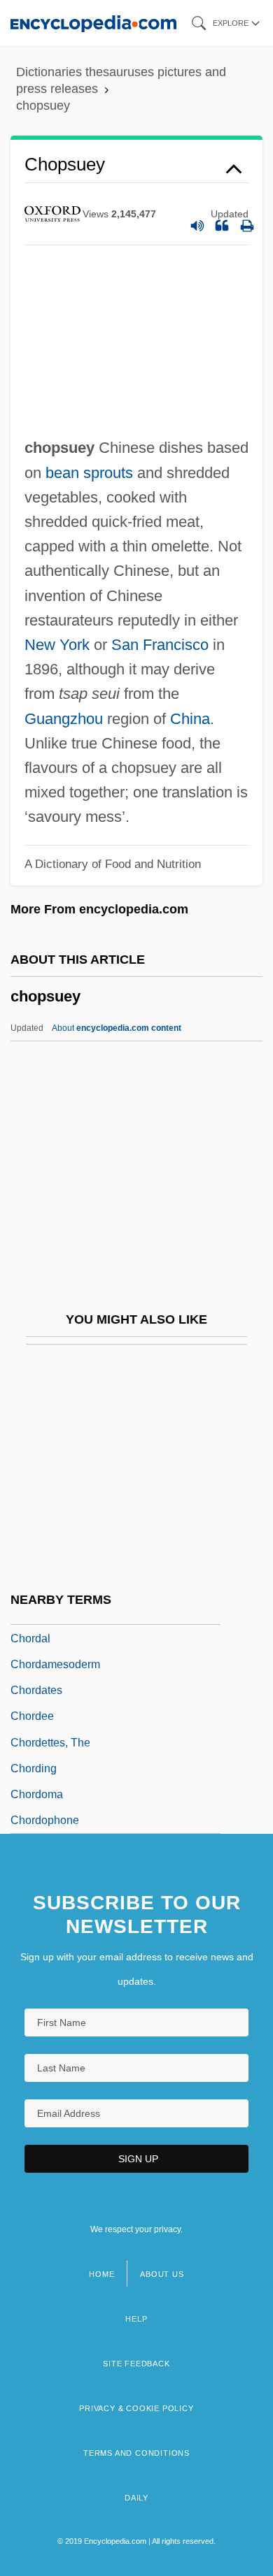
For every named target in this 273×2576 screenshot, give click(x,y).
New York (57, 645)
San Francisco (160, 645)
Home (101, 2274)
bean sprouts (89, 473)
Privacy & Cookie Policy (136, 2408)
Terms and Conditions (136, 2453)
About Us (162, 2274)
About (117, 1028)
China (190, 719)
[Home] (93, 23)
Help (136, 2319)
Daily (136, 2498)
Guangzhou (64, 719)
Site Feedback (136, 2364)
